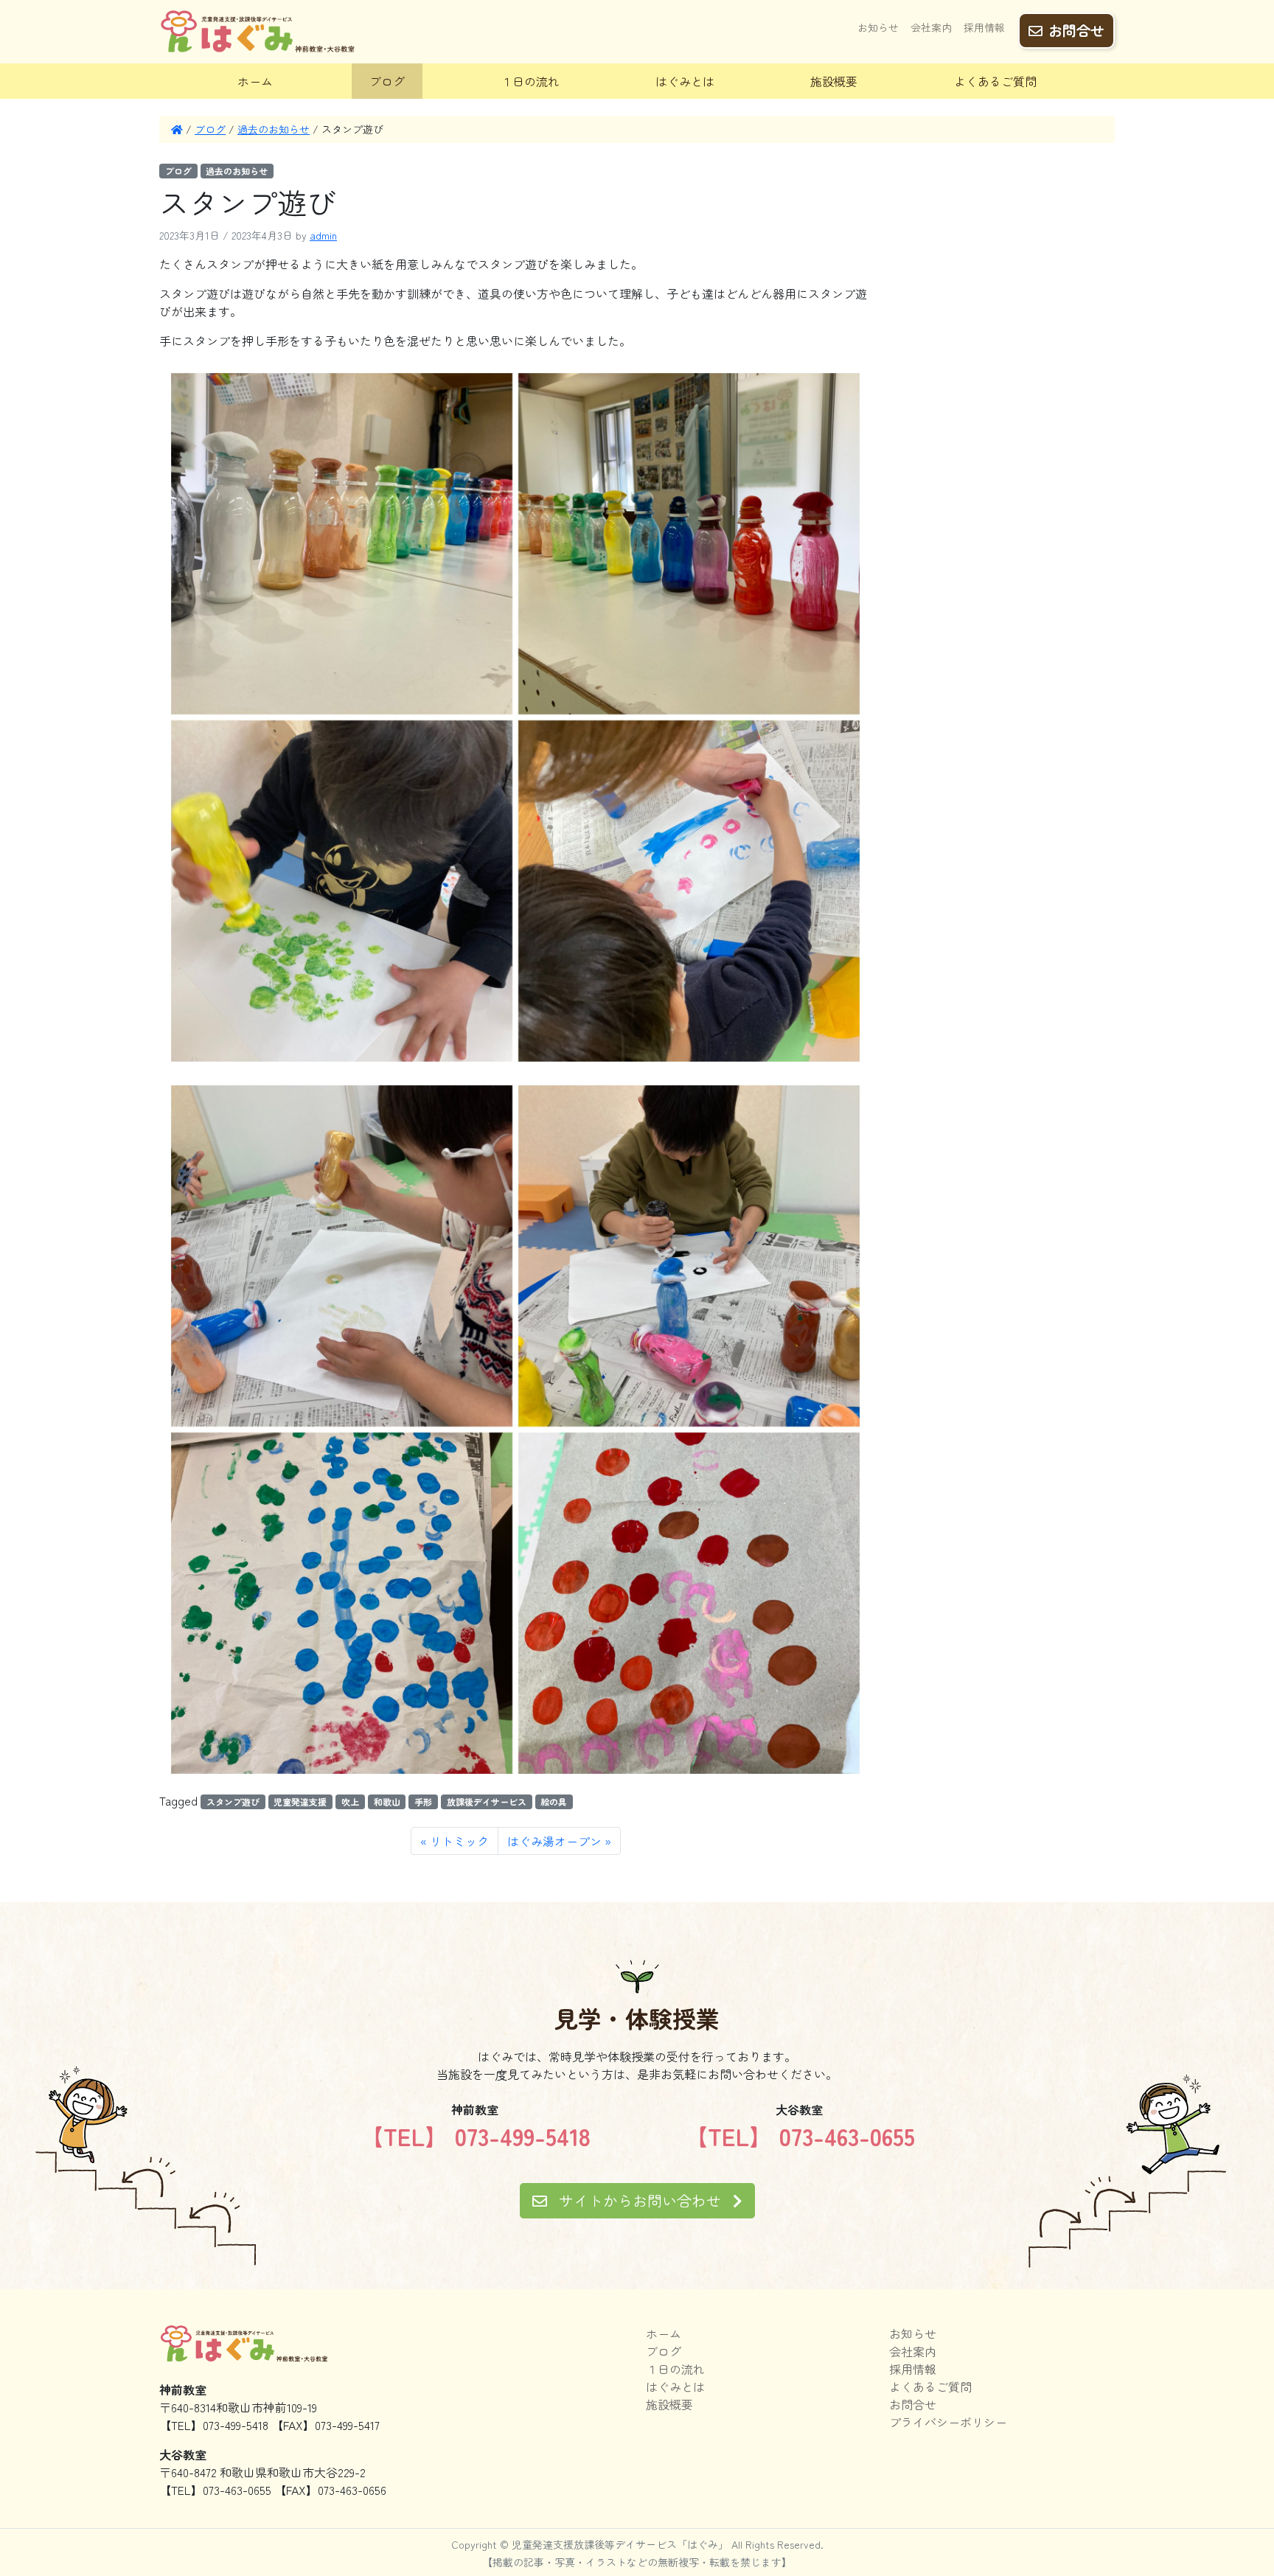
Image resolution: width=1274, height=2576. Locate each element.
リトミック (459, 1841)
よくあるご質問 (995, 81)
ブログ (387, 81)
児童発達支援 (300, 1802)
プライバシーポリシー (948, 2422)
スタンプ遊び (233, 1802)
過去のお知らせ (274, 129)
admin (323, 235)
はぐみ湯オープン (554, 1841)
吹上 (350, 1802)
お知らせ (878, 27)
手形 (423, 1802)
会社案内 (931, 27)
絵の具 (554, 1802)
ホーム (255, 81)
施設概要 (834, 81)
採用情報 (984, 27)
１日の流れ (530, 81)
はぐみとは (685, 81)
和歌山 (387, 1802)
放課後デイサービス (487, 1802)
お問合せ (1076, 30)
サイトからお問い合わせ (640, 2200)
